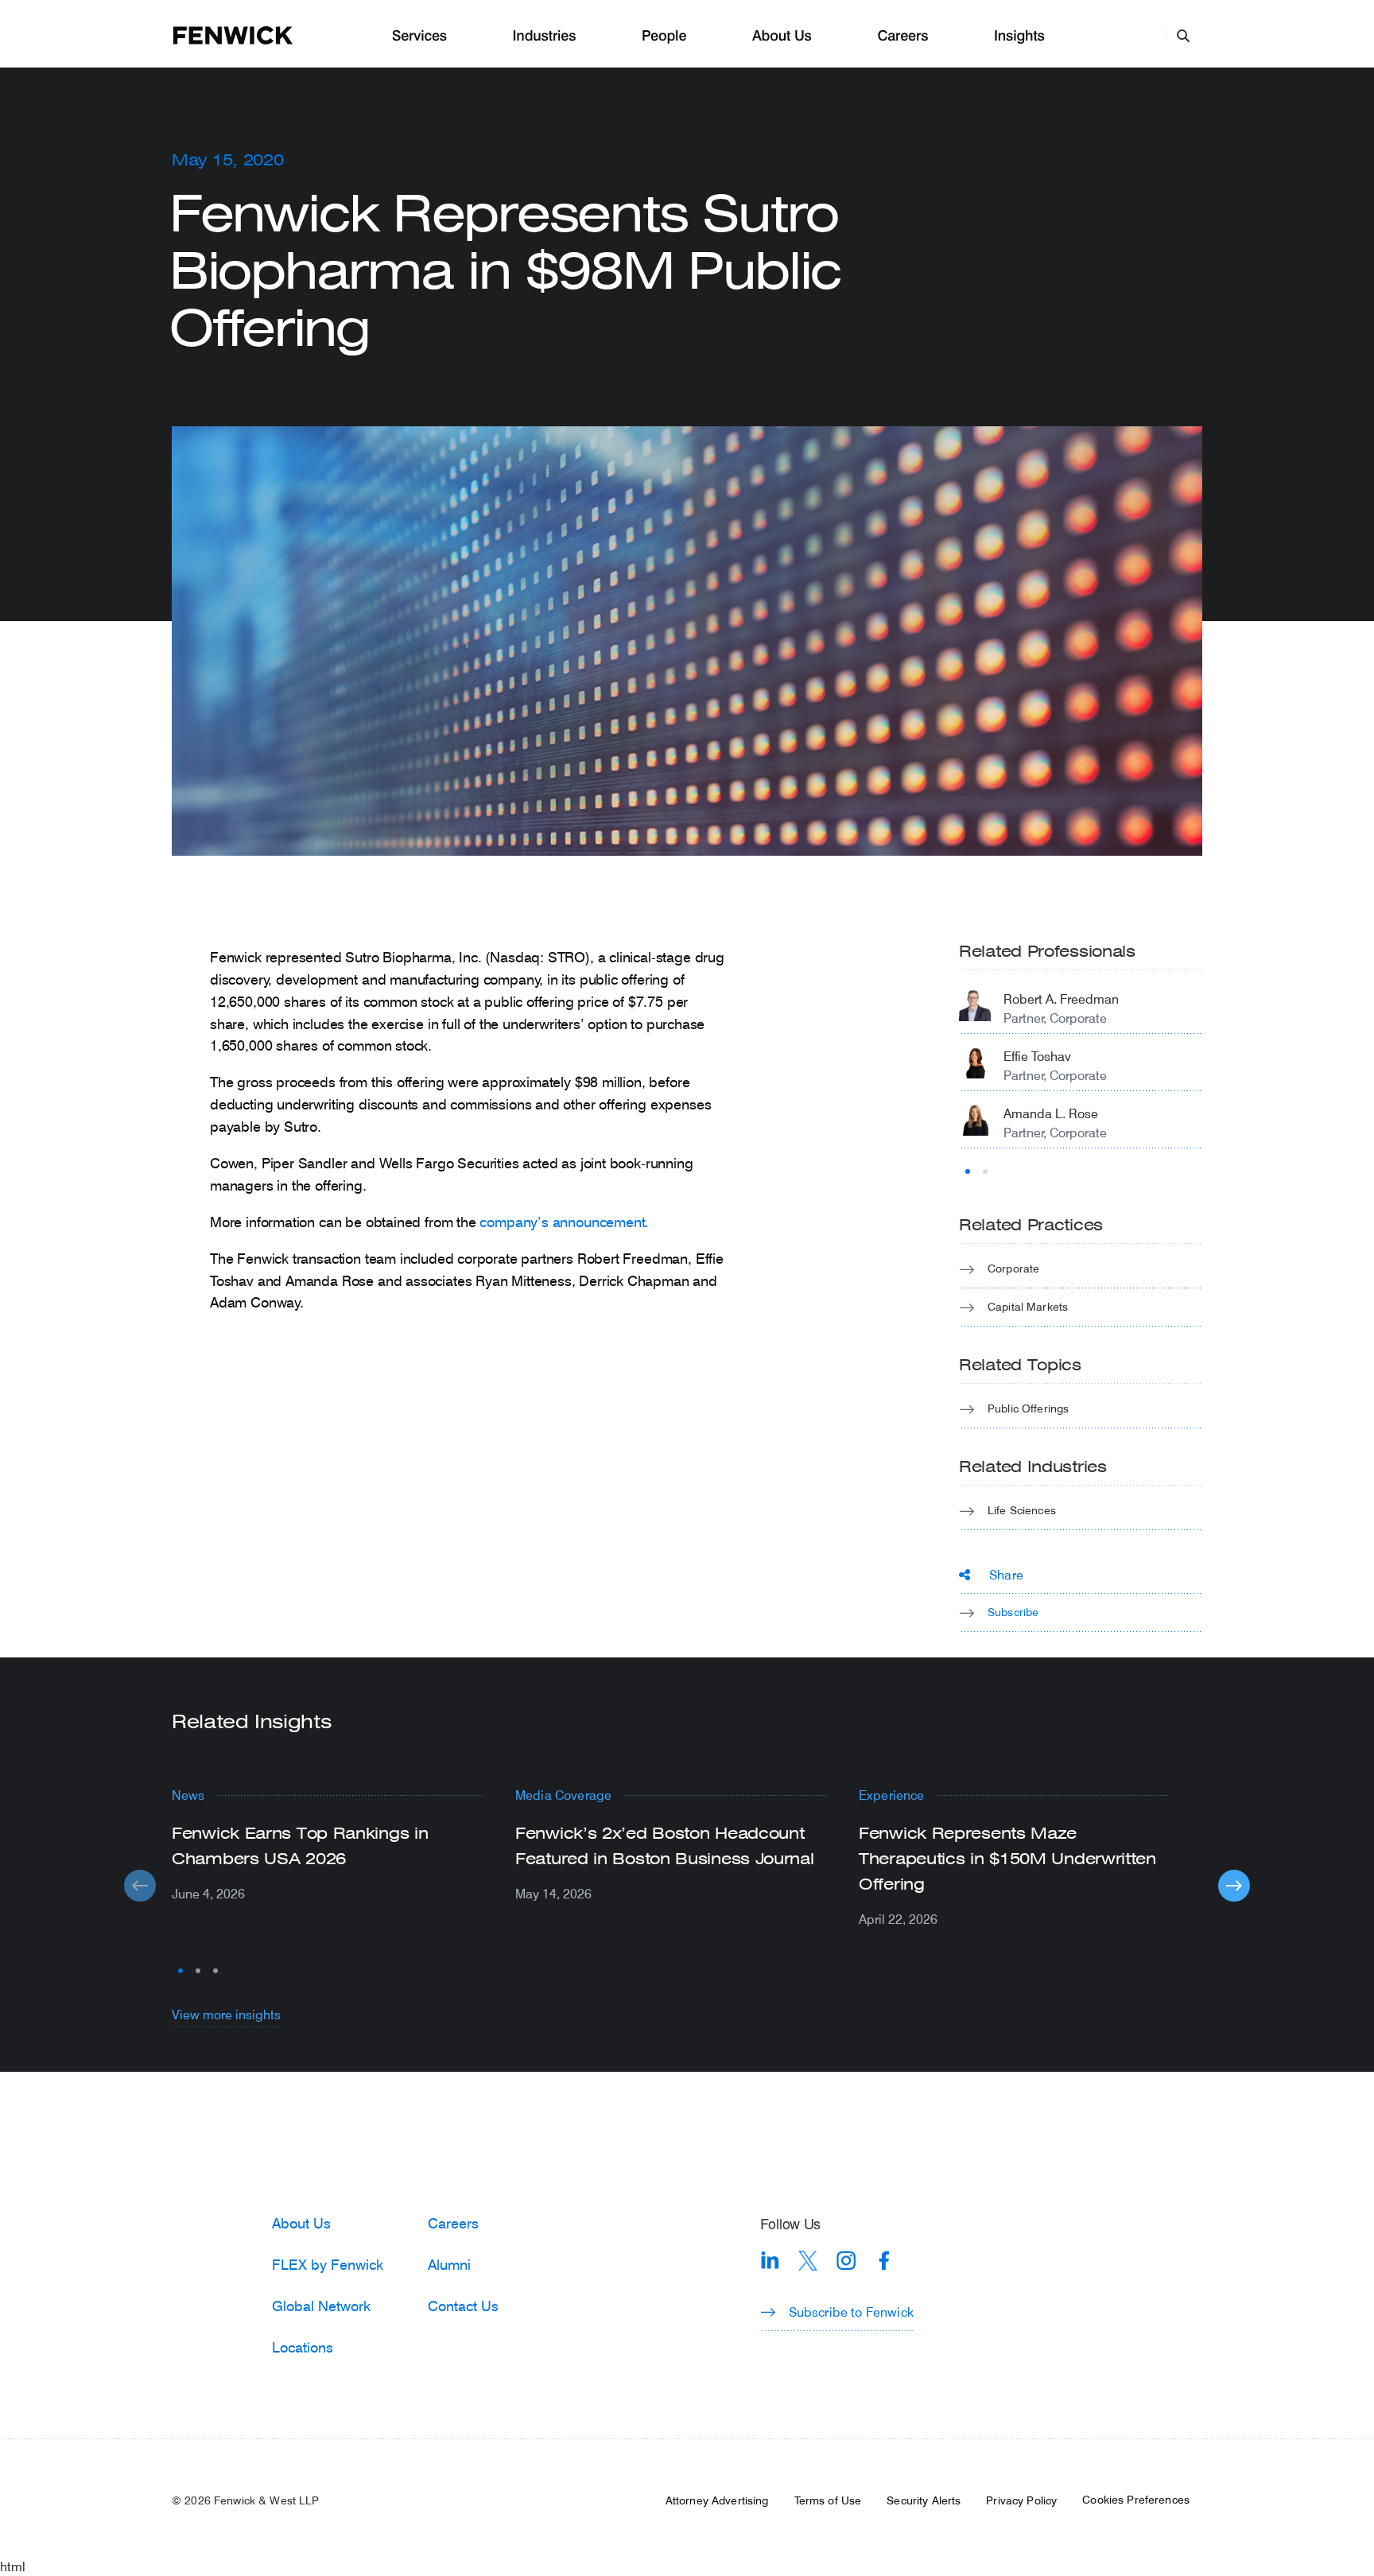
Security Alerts (924, 2500)
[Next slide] (1234, 1886)
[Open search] (1183, 35)
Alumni (449, 2264)
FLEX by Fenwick (328, 2264)
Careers (902, 36)
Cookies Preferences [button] (1136, 2500)
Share (1006, 1574)
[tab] (968, 1171)
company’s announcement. (564, 1222)
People (664, 36)
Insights (1019, 36)
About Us (782, 36)
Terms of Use (828, 2500)
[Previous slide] (140, 1886)
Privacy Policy (1021, 2500)
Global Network (321, 2306)
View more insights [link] (226, 2014)
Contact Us (463, 2306)
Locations (303, 2347)
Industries (545, 36)
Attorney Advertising (717, 2500)
